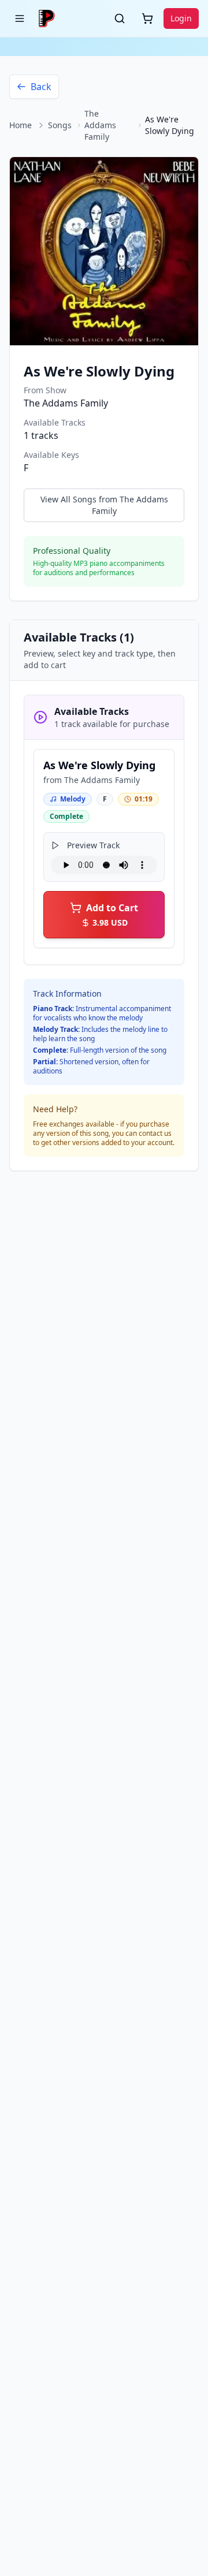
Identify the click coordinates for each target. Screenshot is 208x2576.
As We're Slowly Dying (99, 765)
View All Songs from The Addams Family (104, 505)
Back (41, 87)
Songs (60, 125)
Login (181, 18)
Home (21, 125)
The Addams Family (100, 125)
